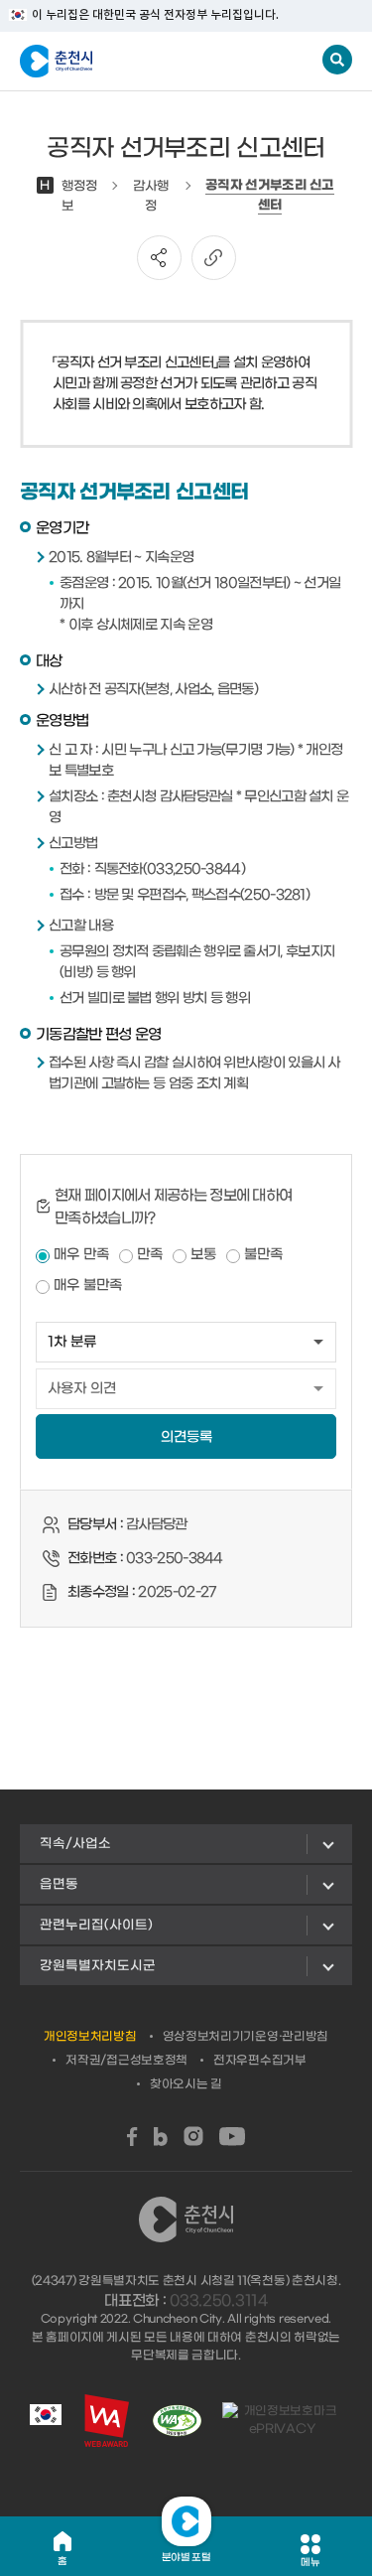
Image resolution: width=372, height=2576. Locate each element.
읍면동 (59, 1884)
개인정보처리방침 (90, 2037)
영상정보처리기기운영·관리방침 (246, 2037)
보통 (203, 1255)
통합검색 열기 (337, 60)
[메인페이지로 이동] (118, 62)
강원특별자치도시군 (98, 1966)
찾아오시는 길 (186, 2084)
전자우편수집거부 (260, 2061)
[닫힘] (186, 2521)
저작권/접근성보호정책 (126, 2061)
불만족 (263, 1255)
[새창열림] (132, 2137)
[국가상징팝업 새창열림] (46, 2420)
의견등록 (186, 1437)
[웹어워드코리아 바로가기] (107, 2421)
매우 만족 (81, 1255)
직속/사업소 (75, 1844)
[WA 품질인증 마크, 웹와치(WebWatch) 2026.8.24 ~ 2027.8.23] (177, 2421)
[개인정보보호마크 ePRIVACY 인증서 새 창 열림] (282, 2420)
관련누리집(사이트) (96, 1925)
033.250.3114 (218, 2301)
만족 (150, 1255)
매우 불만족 (88, 1286)
